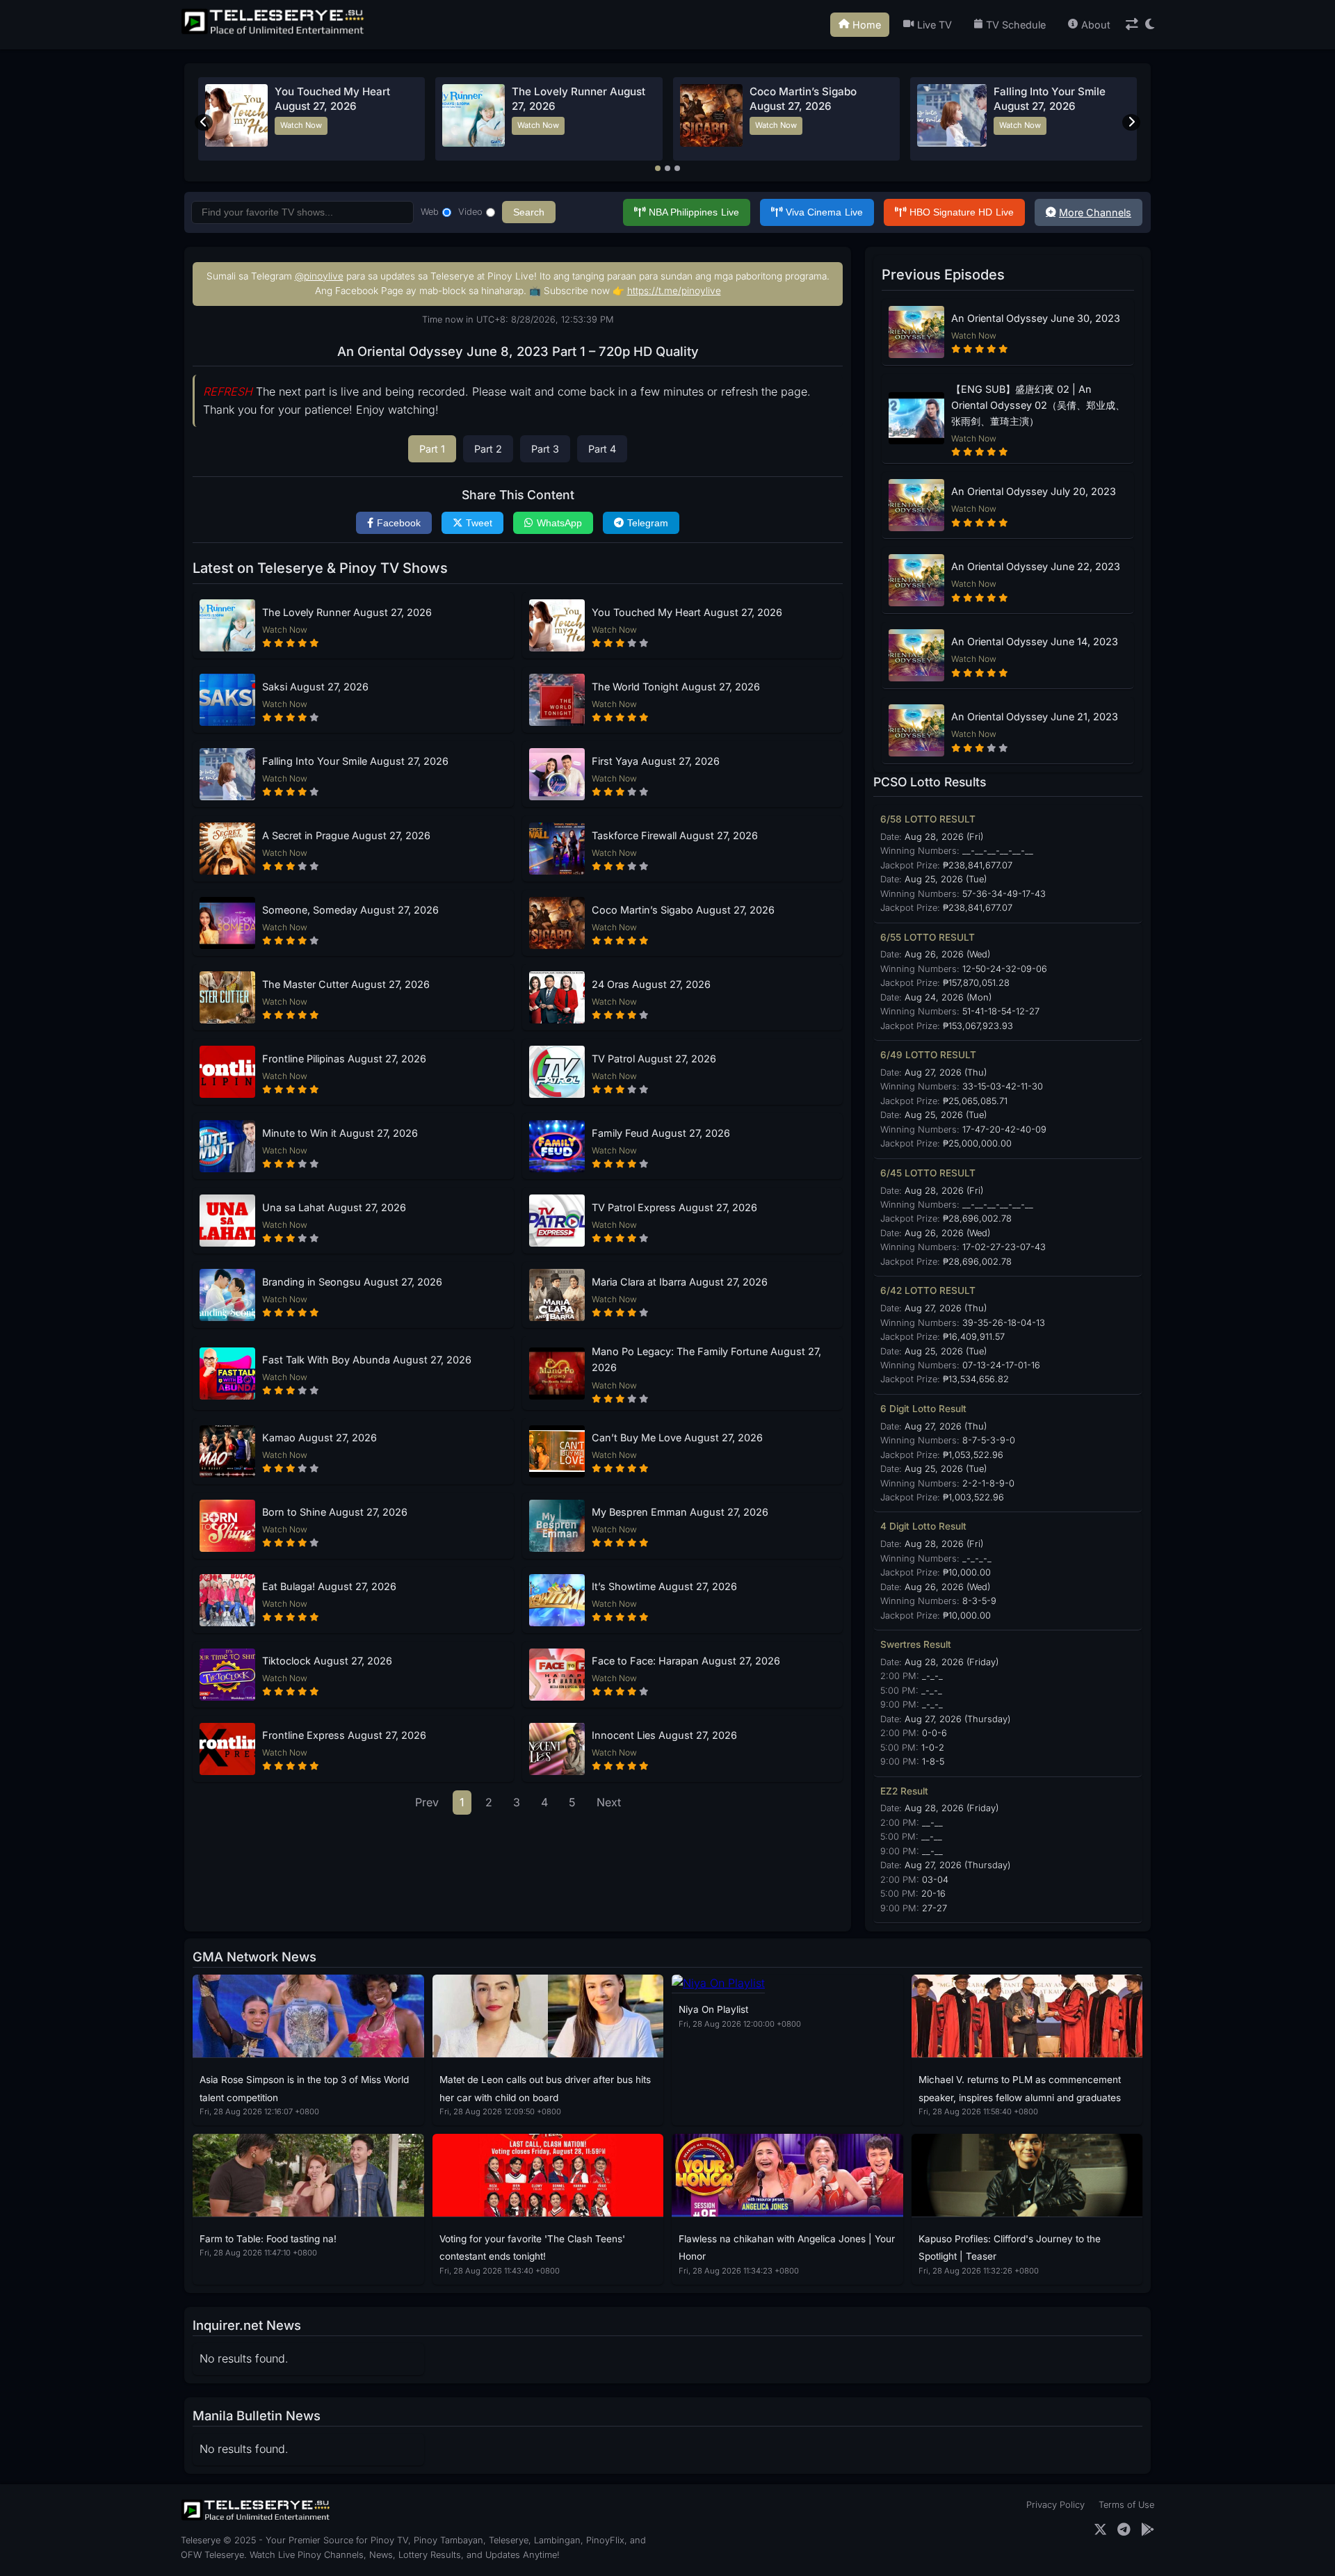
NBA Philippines (694, 212)
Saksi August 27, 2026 (315, 687)
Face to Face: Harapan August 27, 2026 (686, 1661)
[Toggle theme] (1150, 25)
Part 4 (602, 449)
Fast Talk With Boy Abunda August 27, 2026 (367, 1360)
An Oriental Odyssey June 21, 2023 (1035, 716)
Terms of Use (1126, 2505)
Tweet (479, 523)
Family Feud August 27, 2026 (661, 1133)
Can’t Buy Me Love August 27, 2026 (677, 1437)
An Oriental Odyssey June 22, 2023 (1036, 566)
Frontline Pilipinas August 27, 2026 (344, 1059)
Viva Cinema (824, 212)
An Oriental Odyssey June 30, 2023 (1036, 318)
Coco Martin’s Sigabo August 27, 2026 (683, 910)
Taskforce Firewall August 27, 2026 (675, 835)
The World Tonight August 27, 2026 (676, 687)
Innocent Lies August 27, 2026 (664, 1735)
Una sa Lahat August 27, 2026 (334, 1207)
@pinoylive (319, 276)
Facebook (399, 523)
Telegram (648, 523)
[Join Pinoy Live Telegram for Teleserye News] (1124, 2530)
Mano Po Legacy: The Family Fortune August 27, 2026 (706, 1359)
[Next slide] (1131, 122)
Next (609, 1802)
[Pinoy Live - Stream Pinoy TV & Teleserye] (274, 33)
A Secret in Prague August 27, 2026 (346, 835)
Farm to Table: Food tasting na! (268, 2239)
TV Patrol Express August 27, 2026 (674, 1207)
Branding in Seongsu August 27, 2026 (352, 1282)
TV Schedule (1016, 25)
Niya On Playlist (713, 2009)
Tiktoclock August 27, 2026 (327, 1661)
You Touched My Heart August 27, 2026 (687, 612)
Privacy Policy (1055, 2505)
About (1096, 25)
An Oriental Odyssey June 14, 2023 (1035, 641)
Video (470, 212)
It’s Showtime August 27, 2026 (664, 1586)
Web (430, 212)
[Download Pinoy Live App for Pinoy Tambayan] (1148, 2530)
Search (529, 212)
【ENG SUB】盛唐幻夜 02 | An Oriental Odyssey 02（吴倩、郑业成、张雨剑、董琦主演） (1038, 405)
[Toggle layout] (1132, 25)
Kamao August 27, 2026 (319, 1437)
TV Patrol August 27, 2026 (654, 1059)
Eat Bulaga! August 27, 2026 (329, 1586)
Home (867, 25)
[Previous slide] (204, 122)
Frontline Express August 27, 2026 (344, 1735)
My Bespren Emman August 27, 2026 (680, 1512)
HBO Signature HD (962, 212)
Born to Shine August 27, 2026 (335, 1512)
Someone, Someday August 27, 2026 (350, 910)
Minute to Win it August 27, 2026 (340, 1133)
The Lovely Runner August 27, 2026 (347, 612)
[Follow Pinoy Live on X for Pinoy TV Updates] (1100, 2530)
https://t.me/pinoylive (674, 291)
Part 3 (545, 449)
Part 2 (488, 449)
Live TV (934, 25)
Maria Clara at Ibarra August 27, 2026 (680, 1282)
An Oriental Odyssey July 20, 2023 (1034, 491)
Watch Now (301, 125)
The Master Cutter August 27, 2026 (346, 984)
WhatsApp (559, 523)
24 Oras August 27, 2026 (651, 984)
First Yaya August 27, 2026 (656, 761)
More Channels (1095, 212)
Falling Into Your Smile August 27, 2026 (355, 761)
